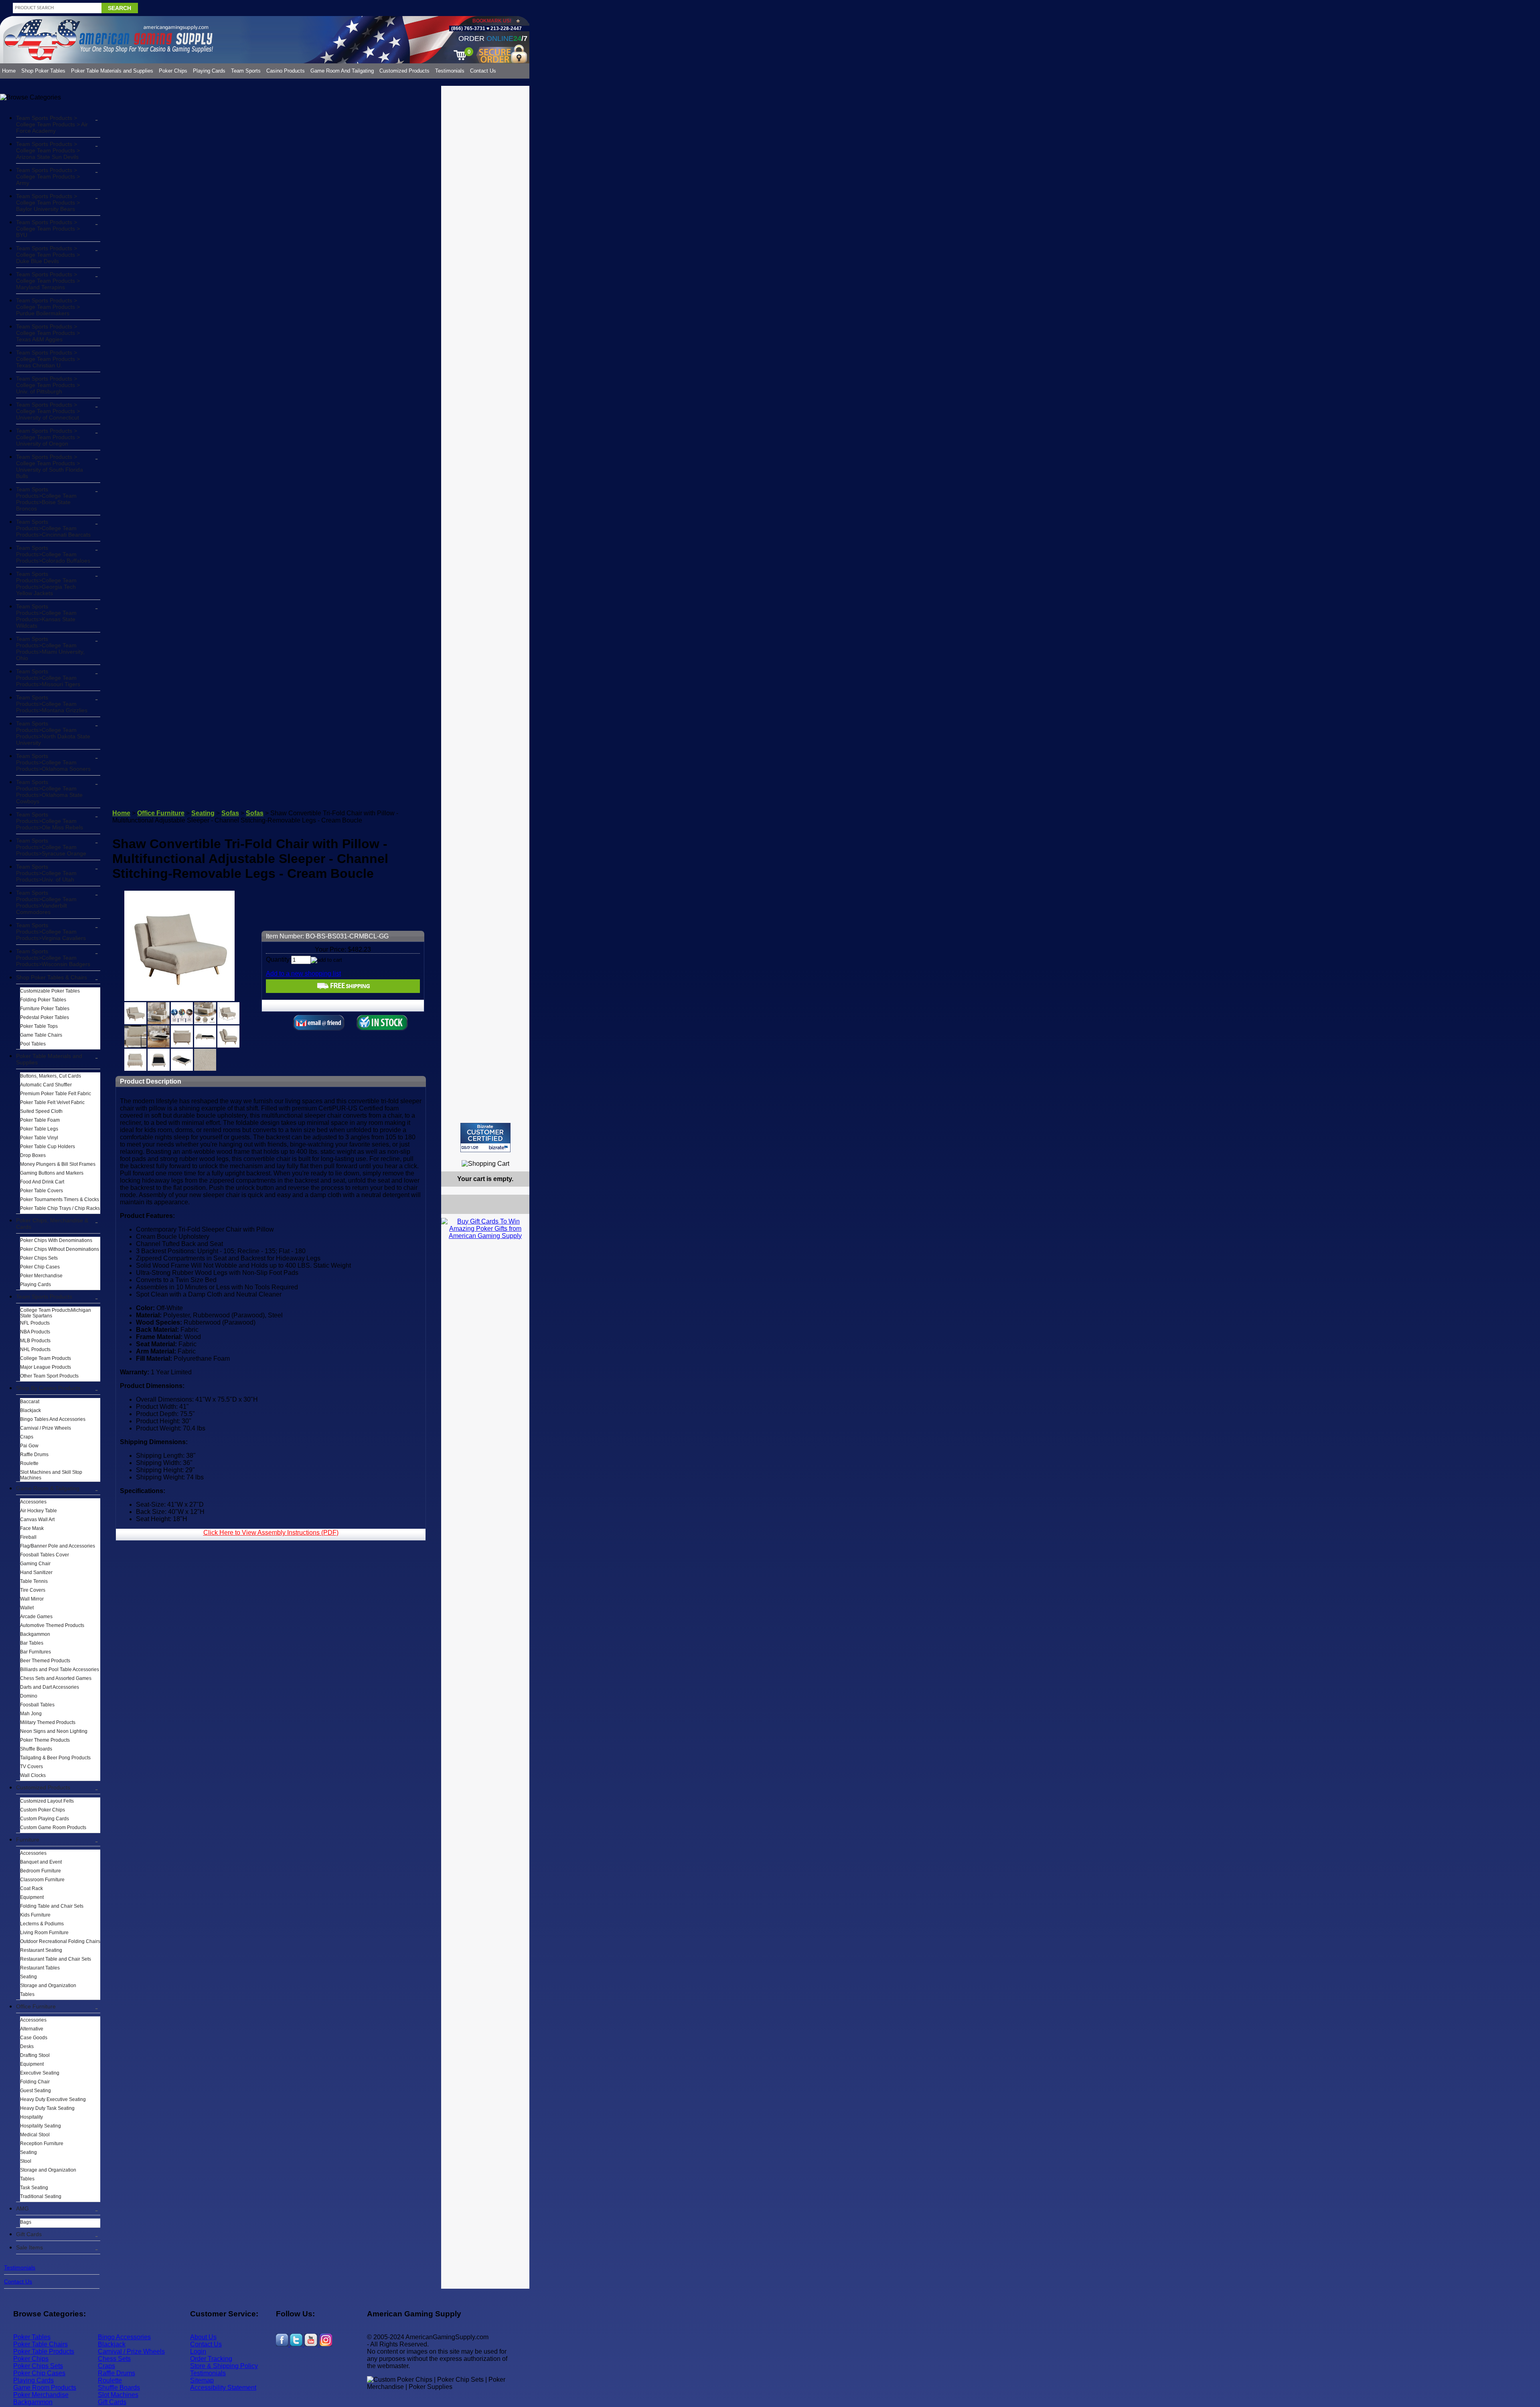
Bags (26, 2222)
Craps (27, 1437)
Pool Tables (33, 1044)
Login (198, 2351)
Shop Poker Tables (43, 71)
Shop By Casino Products (48, 1388)
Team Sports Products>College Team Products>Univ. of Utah (46, 873)
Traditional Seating (41, 2196)
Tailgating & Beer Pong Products (55, 1758)
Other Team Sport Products (49, 1376)
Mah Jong (31, 1714)
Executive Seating (40, 2073)
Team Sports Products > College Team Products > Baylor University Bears (48, 203)
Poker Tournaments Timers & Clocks (60, 1199)
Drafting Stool (35, 2055)
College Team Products (46, 1358)
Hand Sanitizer (36, 1572)
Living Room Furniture (44, 1933)
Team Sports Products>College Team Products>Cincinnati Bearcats (53, 528)
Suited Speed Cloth (41, 1111)
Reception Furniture (42, 2144)
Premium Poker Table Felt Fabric (56, 1094)
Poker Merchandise (41, 1276)
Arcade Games (36, 1617)
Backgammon (35, 1634)
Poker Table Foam (40, 1120)
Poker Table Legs (39, 1129)
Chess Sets (114, 2359)
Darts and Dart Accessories (50, 1687)
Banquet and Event (41, 1862)
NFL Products (35, 1323)
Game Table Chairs (41, 1035)
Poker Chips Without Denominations (60, 1249)
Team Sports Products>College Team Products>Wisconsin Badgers (53, 958)
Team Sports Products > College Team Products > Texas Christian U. (48, 359)
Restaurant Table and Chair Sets (56, 1959)
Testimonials (450, 71)
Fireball (28, 1537)
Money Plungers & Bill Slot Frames (58, 1164)
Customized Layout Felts (47, 1801)
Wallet (27, 1608)
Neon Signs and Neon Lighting (54, 1731)
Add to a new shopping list (303, 974)
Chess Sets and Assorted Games (56, 1678)
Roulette (29, 1463)
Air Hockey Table (38, 1511)
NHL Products (35, 1349)
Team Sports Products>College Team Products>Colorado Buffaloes (53, 554)
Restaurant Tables (40, 1968)
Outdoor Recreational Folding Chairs (60, 1941)
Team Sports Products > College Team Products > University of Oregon (48, 437)
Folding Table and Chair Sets (52, 1906)
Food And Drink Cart (42, 1182)
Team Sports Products (44, 1297)
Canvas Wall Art (37, 1520)
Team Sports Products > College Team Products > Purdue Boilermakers (48, 307)
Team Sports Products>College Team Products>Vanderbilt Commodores (46, 902)
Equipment (32, 1897)
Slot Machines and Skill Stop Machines (51, 1475)
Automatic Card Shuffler (46, 1085)
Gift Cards (29, 2234)
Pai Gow (29, 1446)
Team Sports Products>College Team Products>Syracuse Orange (51, 847)
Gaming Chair (35, 1564)
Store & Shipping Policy (224, 2366)
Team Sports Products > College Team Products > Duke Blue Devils (48, 255)
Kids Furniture (35, 1915)
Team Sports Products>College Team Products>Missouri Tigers (48, 678)
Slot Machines (118, 2395)
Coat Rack (31, 1888)
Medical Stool (35, 2135)
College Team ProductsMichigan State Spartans (56, 1313)
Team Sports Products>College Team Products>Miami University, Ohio (50, 648)
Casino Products (286, 71)
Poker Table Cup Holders (48, 1147)
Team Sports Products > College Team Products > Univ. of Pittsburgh (48, 385)
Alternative (32, 2029)
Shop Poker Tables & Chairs (52, 977)
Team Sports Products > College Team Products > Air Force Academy (52, 124)
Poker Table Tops (39, 1026)
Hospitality (31, 2117)
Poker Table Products (44, 2351)
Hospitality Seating (41, 2126)
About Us (203, 2337)
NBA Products (35, 1332)
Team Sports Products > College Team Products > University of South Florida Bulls (50, 466)
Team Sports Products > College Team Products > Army (48, 176)
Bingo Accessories (124, 2337)
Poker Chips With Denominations (56, 1240)
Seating (28, 1977)
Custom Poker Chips (43, 1810)
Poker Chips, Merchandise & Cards (52, 1224)
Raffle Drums (34, 1455)
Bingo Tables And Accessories (53, 1419)
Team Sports (246, 71)
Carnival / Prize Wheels (46, 1428)
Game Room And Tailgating (342, 71)
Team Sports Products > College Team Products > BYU (48, 229)
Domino (29, 1696)
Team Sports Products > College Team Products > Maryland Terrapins (48, 281)
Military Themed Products (48, 1722)
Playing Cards (209, 71)
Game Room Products (45, 2388)
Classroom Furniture (42, 1880)
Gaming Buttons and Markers (52, 1173)
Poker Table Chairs (41, 2344)
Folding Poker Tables (43, 1000)
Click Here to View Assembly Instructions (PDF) (271, 1533)
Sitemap (202, 2380)
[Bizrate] (518, 1156)
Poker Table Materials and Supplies (112, 71)
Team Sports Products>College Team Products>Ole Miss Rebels (50, 821)
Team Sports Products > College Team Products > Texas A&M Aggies (48, 333)
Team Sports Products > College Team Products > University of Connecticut (48, 411)
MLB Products (35, 1341)
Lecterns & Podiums (42, 1924)
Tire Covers (33, 1590)
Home (9, 71)
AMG (22, 2208)
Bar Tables (32, 1643)
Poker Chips (173, 71)
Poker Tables (32, 2337)
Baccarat (30, 1402)
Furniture (28, 1840)
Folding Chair (35, 2082)
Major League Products (46, 1367)
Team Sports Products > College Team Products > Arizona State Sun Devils (48, 150)
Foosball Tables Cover (45, 1555)
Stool (26, 2161)
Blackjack (30, 1410)
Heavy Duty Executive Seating (53, 2099)
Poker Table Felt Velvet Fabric (52, 1102)
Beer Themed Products (45, 1661)
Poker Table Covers (42, 1191)
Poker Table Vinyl (39, 1138)
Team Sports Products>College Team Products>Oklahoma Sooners (53, 762)
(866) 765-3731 (468, 28)
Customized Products (404, 71)
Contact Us (483, 71)
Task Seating (34, 2188)
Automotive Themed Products (52, 1625)
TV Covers (31, 1767)
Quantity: (279, 959)
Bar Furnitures (35, 1652)
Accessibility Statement (223, 2388)
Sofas (230, 813)
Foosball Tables (37, 1705)
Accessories (33, 1502)
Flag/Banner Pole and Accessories (58, 1546)
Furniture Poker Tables (45, 1009)
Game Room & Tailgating (48, 1488)
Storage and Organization (48, 1986)
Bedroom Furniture (41, 1871)
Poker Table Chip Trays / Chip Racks (60, 1208)
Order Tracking (211, 2359)
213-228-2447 (506, 28)
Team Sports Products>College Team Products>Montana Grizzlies (52, 704)
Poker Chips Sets (39, 1258)
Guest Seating (35, 2091)
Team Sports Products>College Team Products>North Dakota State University (53, 733)
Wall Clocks (33, 1775)
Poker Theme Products (45, 1740)
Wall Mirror (32, 1599)
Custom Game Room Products (53, 1828)
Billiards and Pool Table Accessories (60, 1670)
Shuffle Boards (36, 1749)
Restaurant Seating (41, 1950)
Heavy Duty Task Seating (47, 2108)
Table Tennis (34, 1581)
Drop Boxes (33, 1155)
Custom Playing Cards (45, 1819)
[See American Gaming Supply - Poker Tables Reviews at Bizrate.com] (485, 1138)
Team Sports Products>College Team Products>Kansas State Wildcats (46, 616)
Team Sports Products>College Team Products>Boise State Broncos (46, 499)
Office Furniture (36, 2006)
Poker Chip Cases (40, 1267)
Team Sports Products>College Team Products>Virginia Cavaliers (51, 932)
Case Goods (34, 2038)
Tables (27, 1994)
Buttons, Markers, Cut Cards (51, 1076)
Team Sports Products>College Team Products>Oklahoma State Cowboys (49, 792)
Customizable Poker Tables (50, 991)
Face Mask (32, 1528)
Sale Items (29, 2247)
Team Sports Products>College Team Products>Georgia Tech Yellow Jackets (46, 584)
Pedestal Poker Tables (45, 1017)
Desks (27, 2046)
